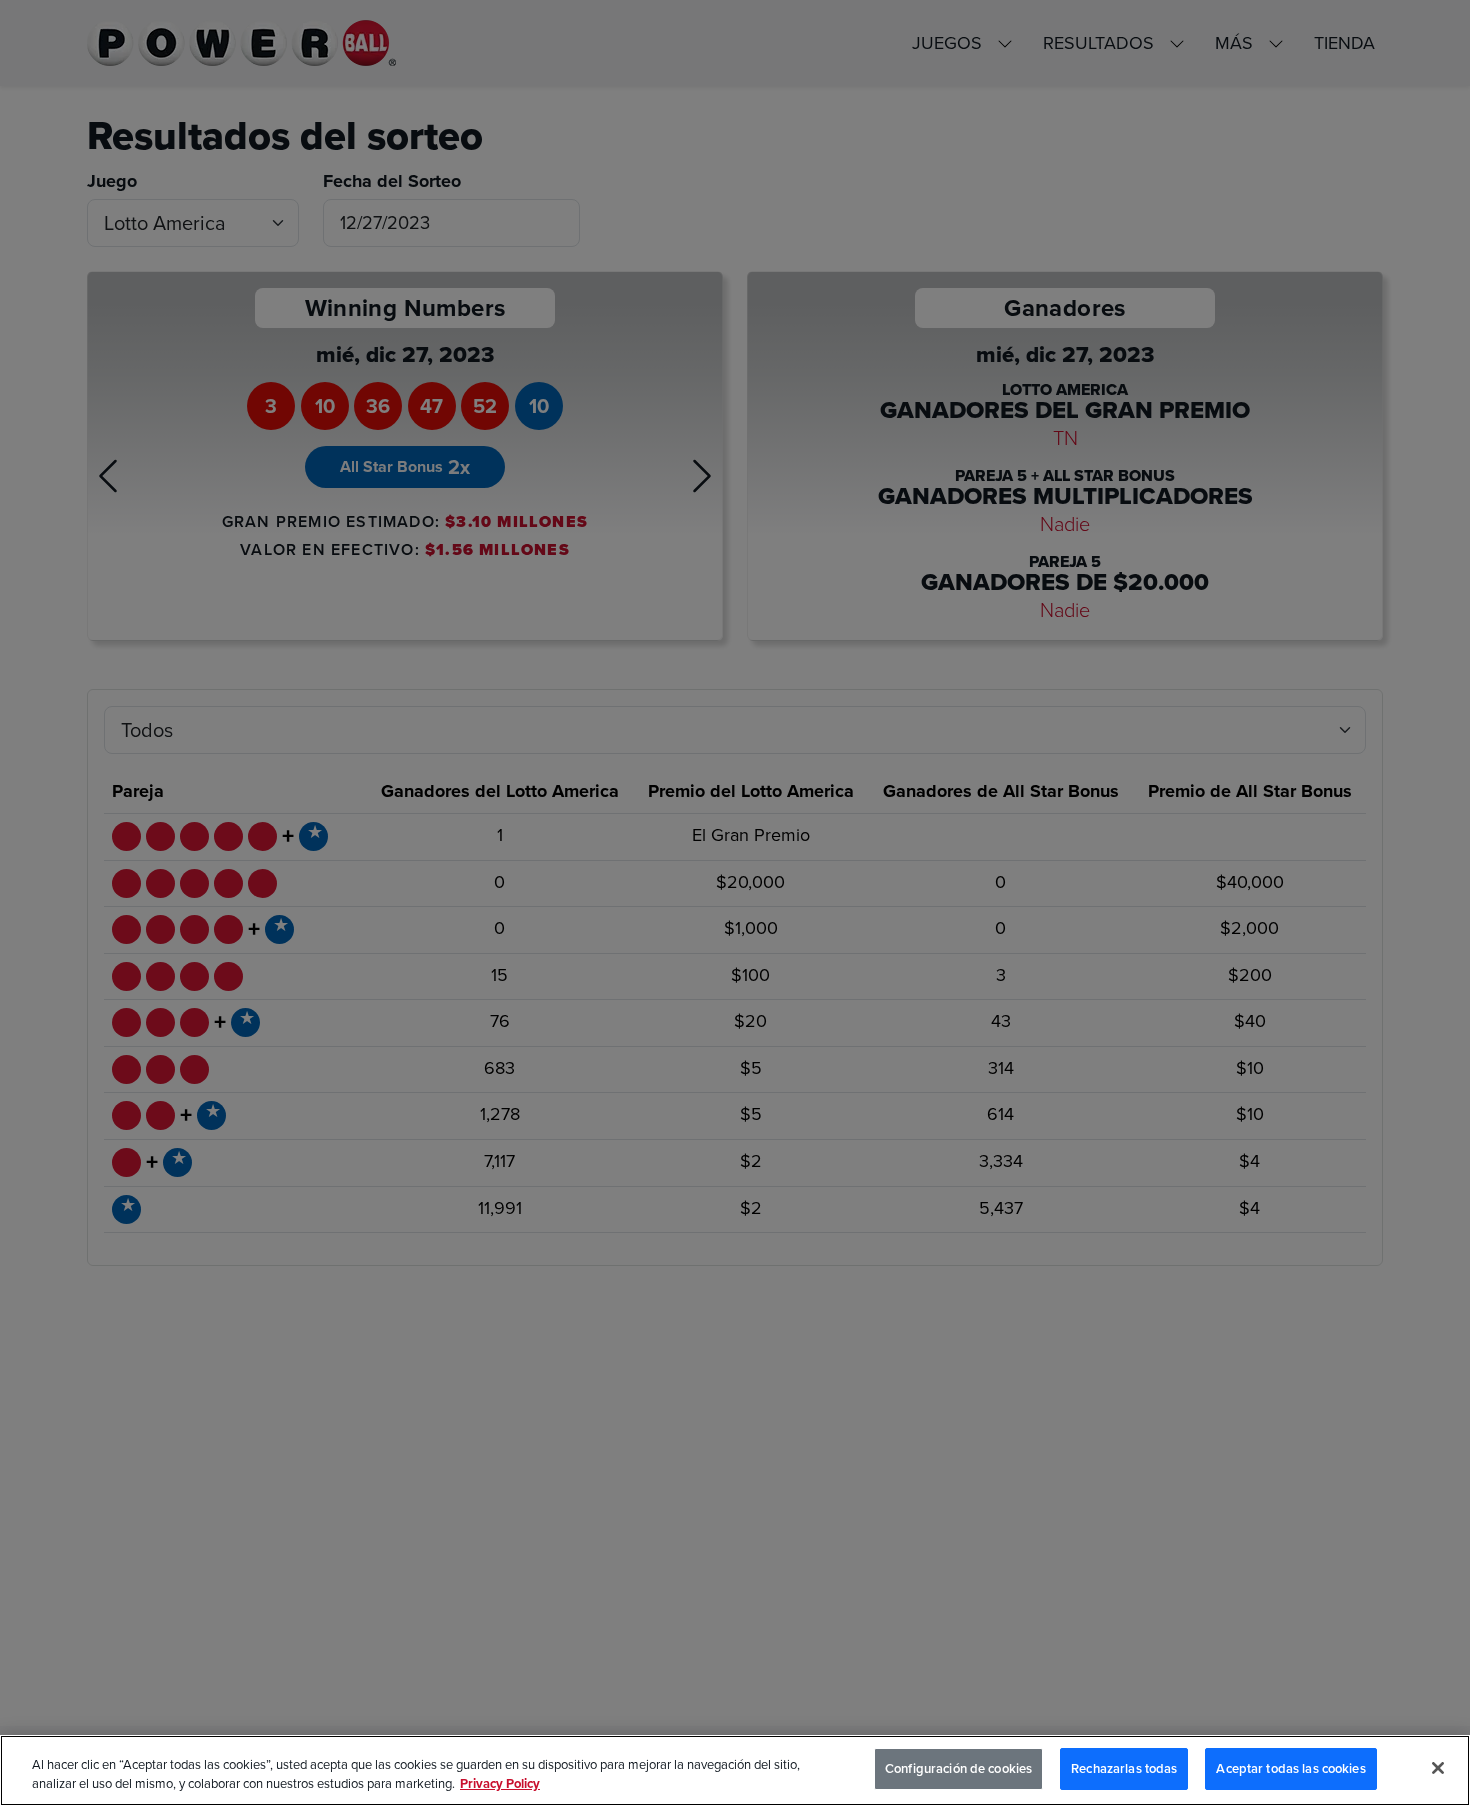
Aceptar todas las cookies (1290, 1768)
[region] (735, 1770)
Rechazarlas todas (1124, 1768)
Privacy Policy (500, 1784)
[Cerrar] (1438, 1768)
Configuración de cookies (958, 1768)
